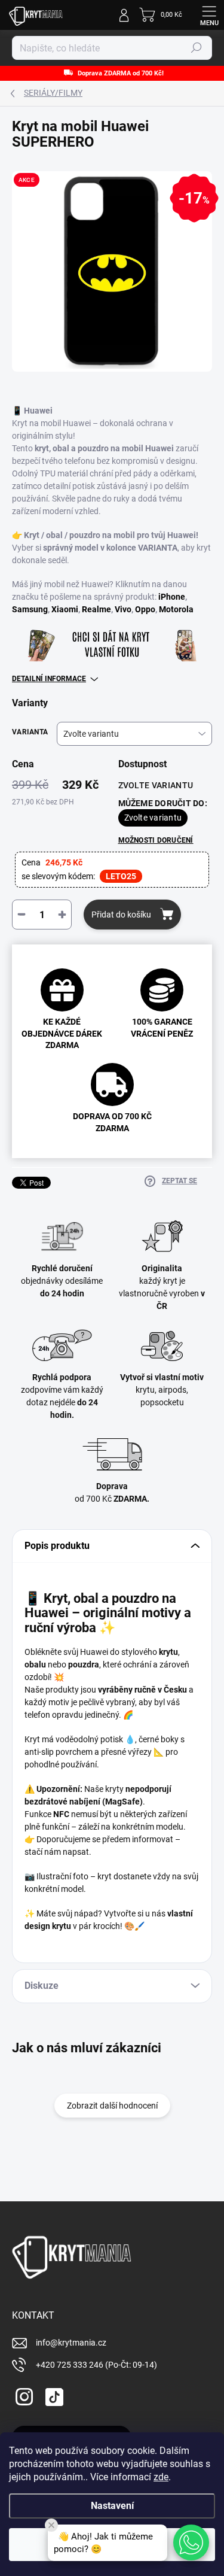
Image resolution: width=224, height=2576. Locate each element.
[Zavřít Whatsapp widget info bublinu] (51, 2525)
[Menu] (209, 15)
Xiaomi (65, 609)
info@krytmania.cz (71, 2343)
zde (161, 2477)
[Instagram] (22, 2395)
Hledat (197, 48)
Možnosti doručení (156, 840)
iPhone (172, 597)
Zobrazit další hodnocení (112, 2106)
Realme (96, 609)
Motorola (176, 609)
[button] (191, 2542)
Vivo (123, 609)
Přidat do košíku (121, 915)
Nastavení (112, 2506)
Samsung (30, 609)
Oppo (145, 609)
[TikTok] (52, 2395)
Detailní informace (49, 679)
